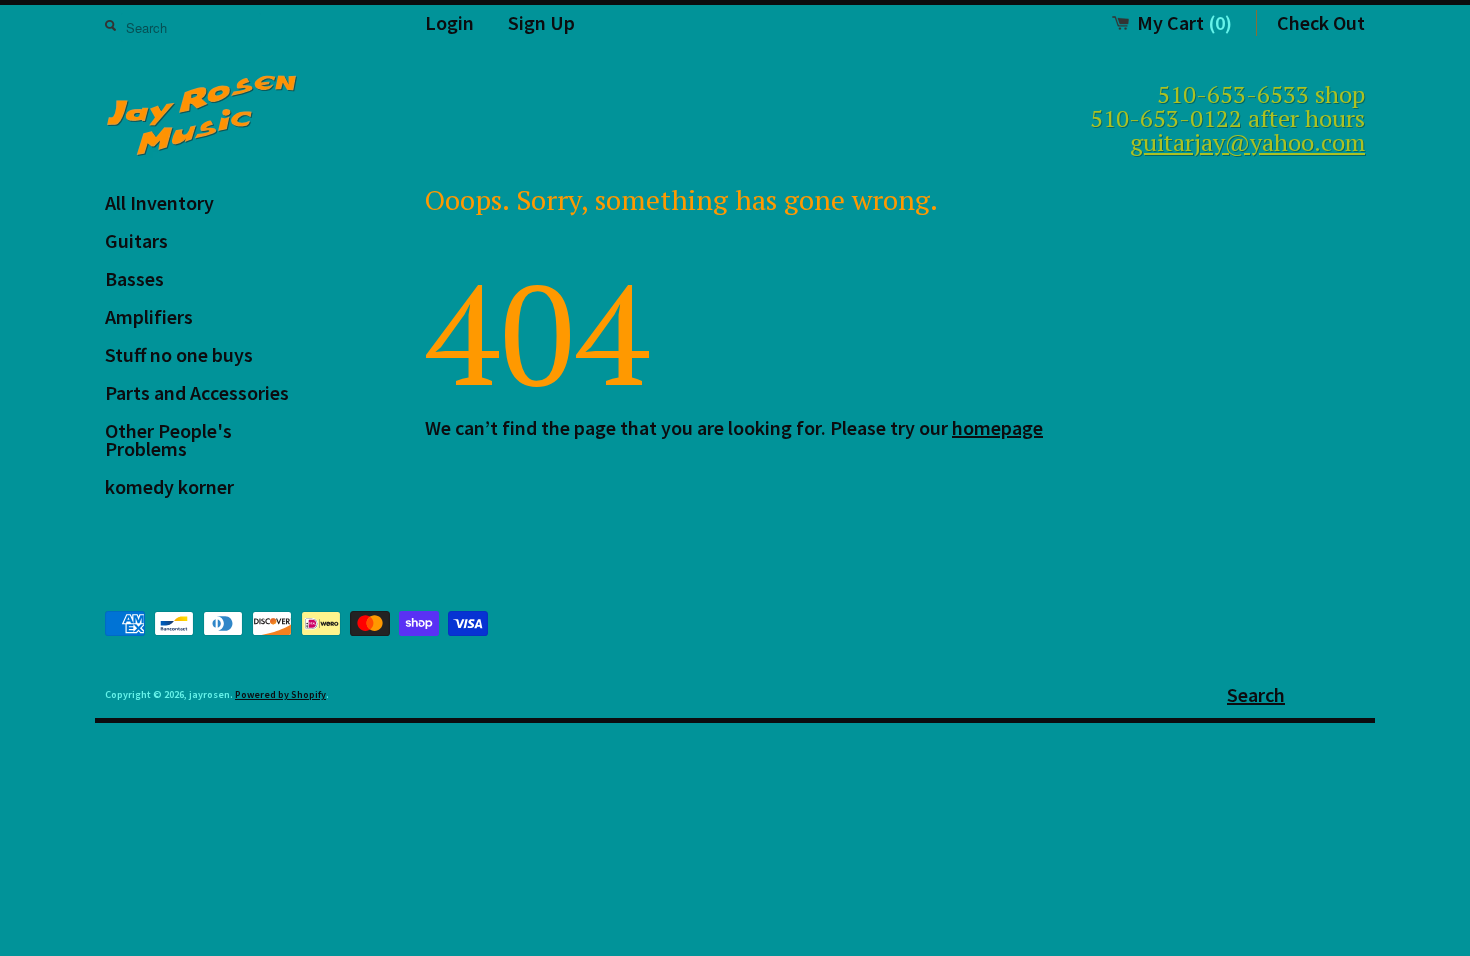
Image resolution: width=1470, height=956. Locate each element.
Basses (134, 278)
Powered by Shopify (280, 694)
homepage (997, 427)
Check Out (1321, 22)
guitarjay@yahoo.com (1247, 142)
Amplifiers (149, 316)
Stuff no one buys (179, 354)
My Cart (1184, 22)
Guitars (136, 240)
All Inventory (159, 202)
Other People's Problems (168, 439)
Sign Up (541, 22)
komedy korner (169, 486)
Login (449, 22)
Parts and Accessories (197, 392)
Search (1256, 694)
